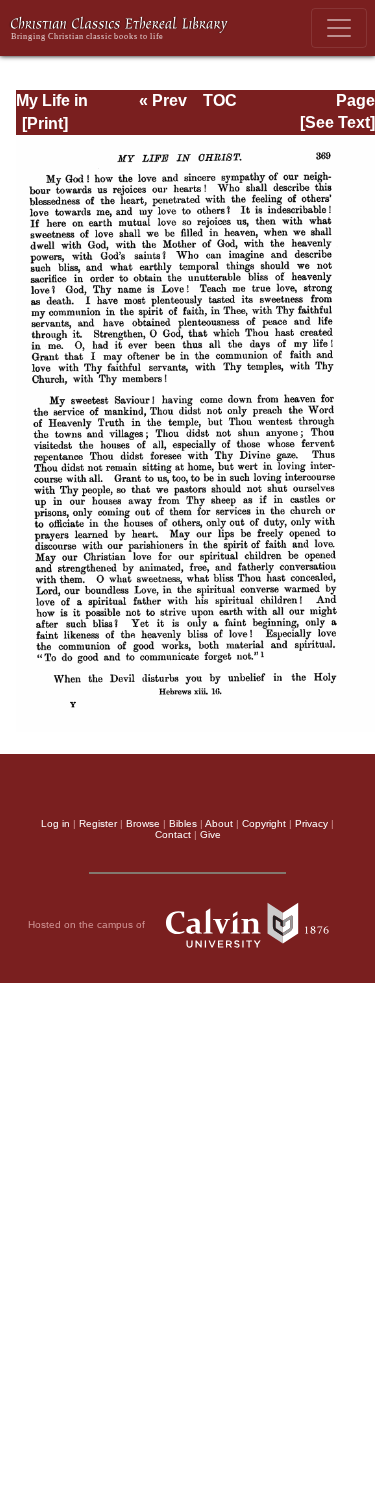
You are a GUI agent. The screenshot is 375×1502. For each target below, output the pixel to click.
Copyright (264, 823)
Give (210, 834)
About (219, 823)
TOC (220, 100)
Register (98, 823)
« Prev (163, 100)
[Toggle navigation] (339, 28)
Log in (55, 823)
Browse (143, 823)
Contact (173, 834)
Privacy (311, 823)
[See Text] (337, 122)
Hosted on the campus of (88, 924)
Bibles (183, 823)
